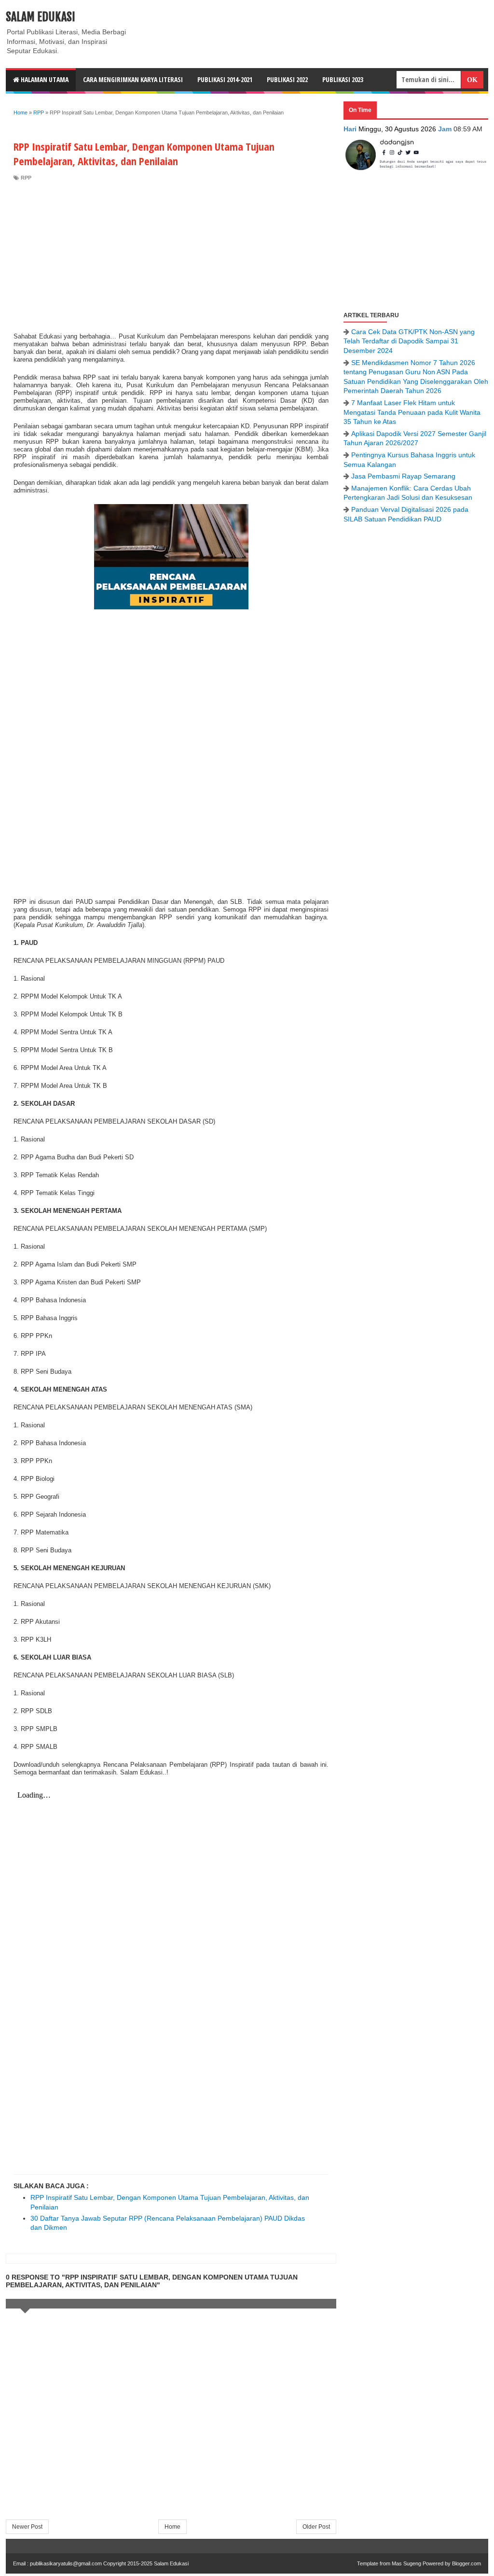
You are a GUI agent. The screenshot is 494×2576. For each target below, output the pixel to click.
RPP (26, 178)
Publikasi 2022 (287, 79)
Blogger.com (467, 2563)
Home (172, 2527)
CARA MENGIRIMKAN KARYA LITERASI (133, 79)
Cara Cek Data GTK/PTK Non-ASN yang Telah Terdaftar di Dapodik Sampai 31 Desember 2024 (409, 341)
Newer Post (27, 2527)
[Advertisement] (171, 254)
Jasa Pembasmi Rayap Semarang (403, 476)
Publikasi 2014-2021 (225, 79)
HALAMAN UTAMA (44, 79)
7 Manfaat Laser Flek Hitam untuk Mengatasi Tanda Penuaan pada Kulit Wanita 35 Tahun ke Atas (412, 412)
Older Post (316, 2527)
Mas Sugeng (406, 2563)
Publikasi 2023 (343, 79)
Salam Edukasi (41, 17)
